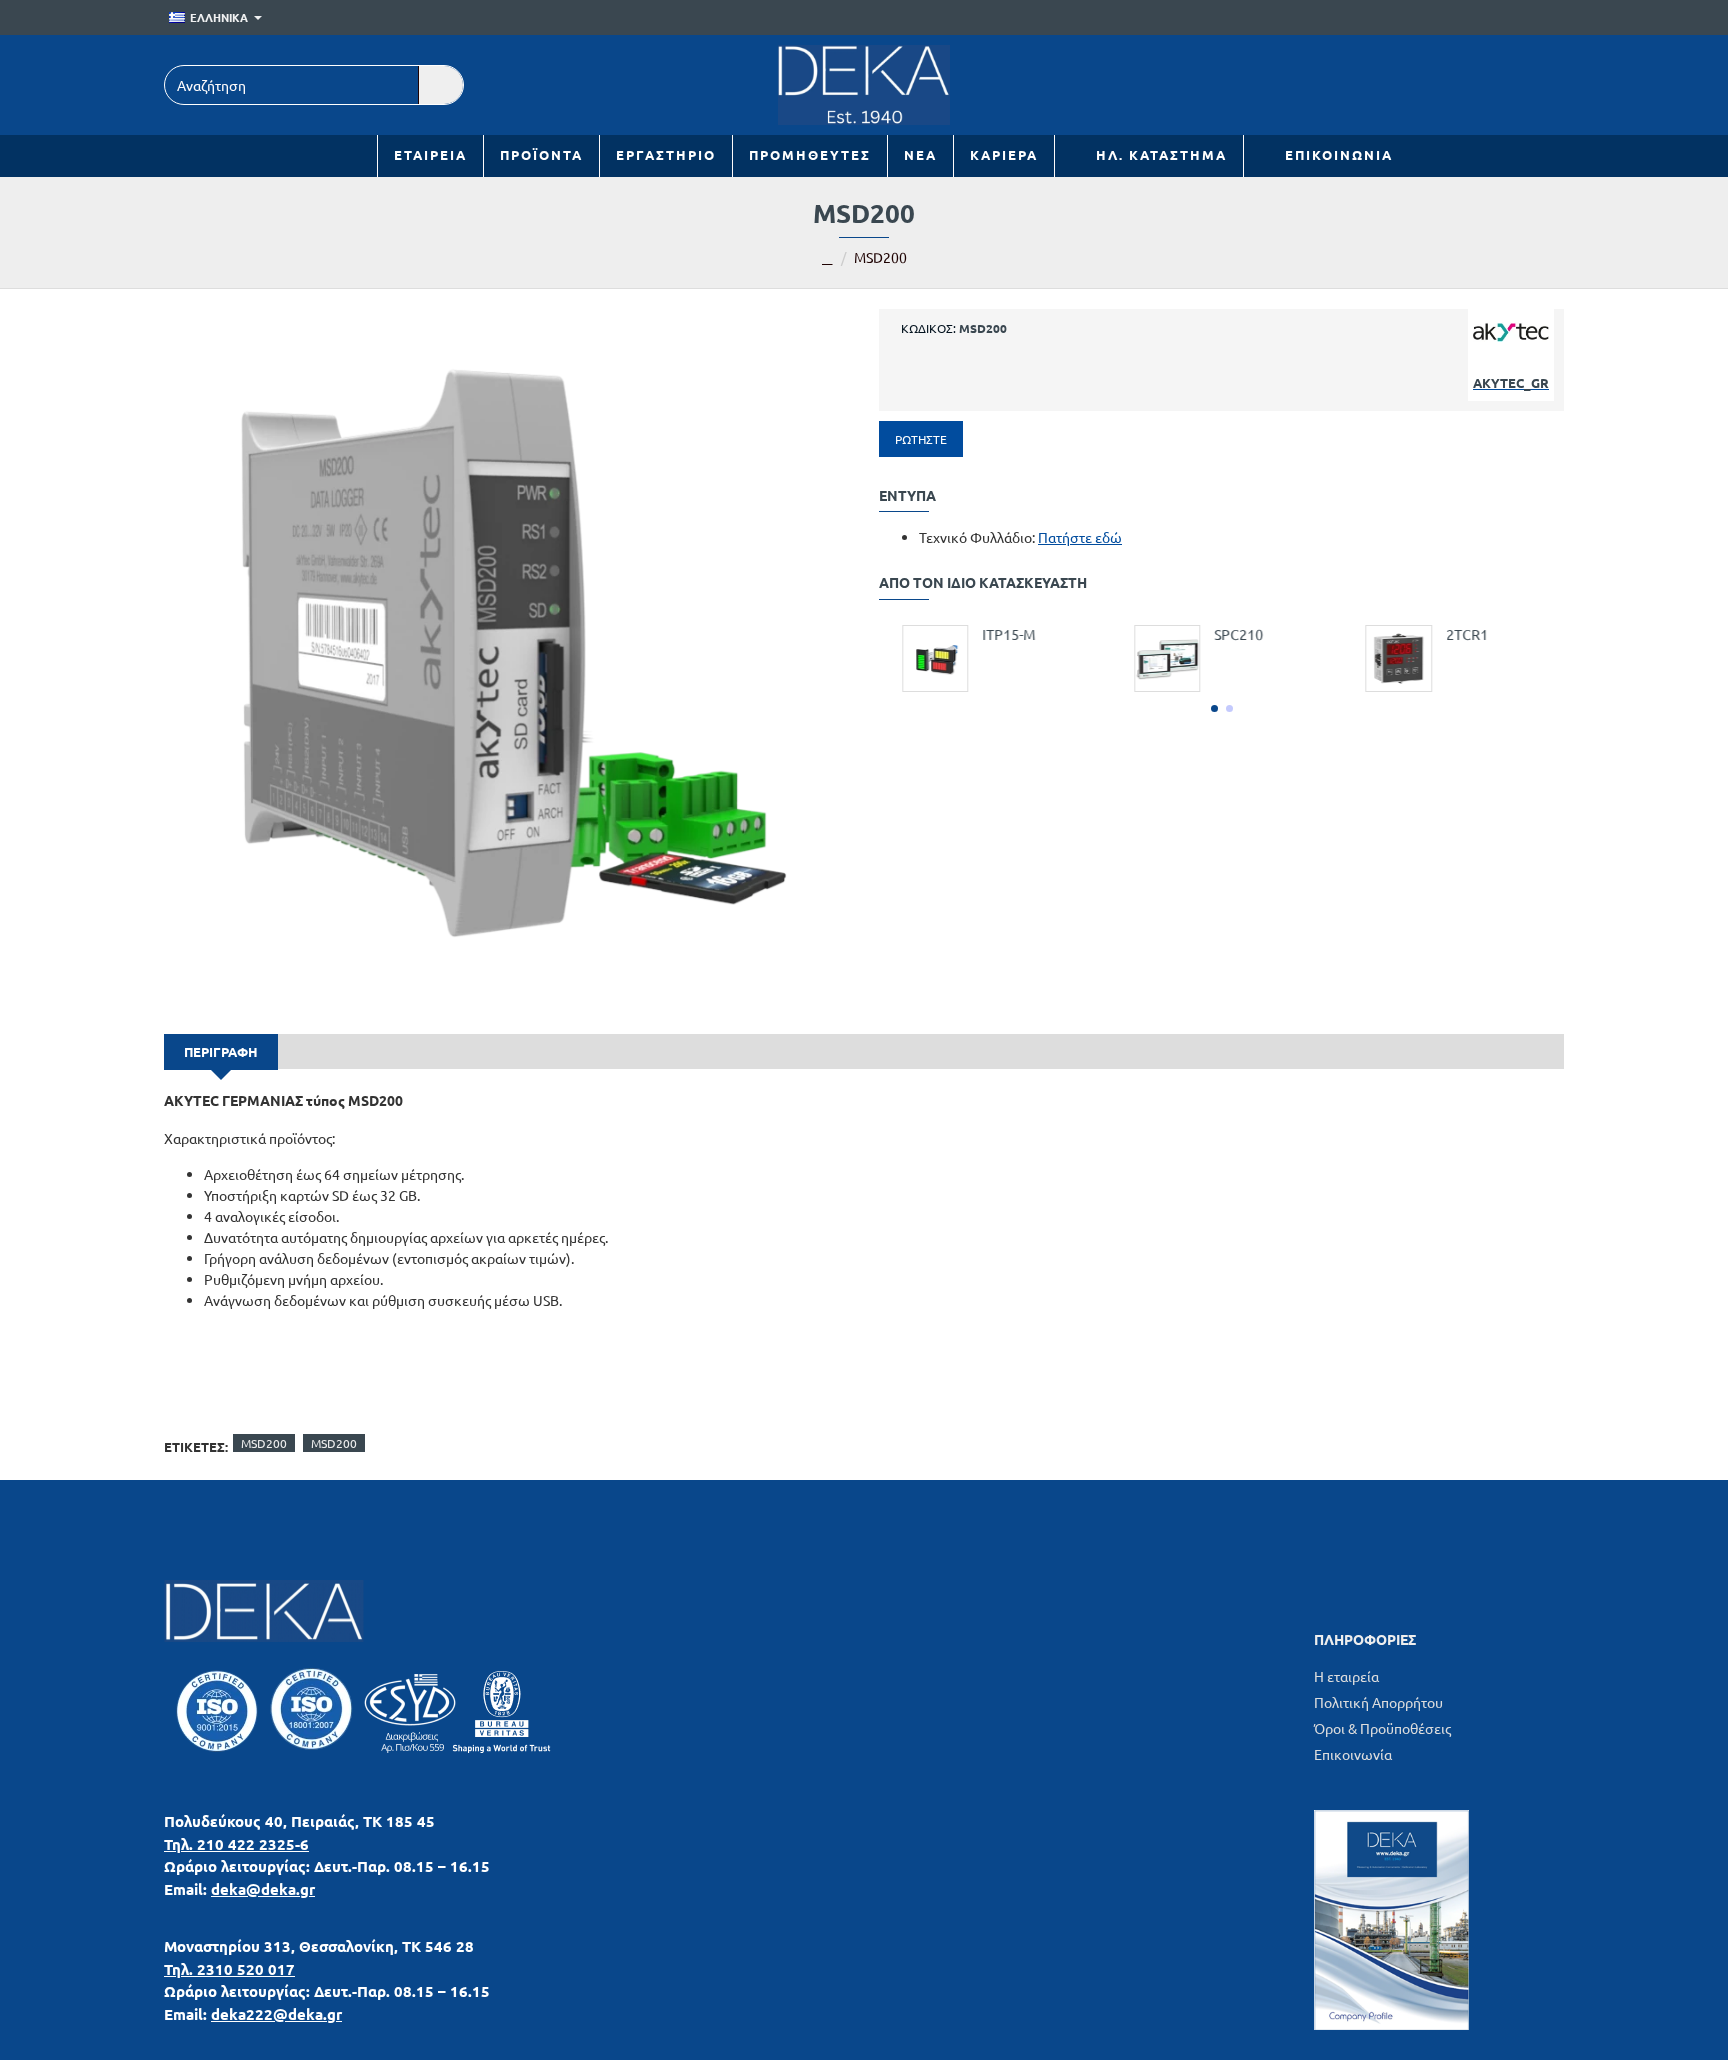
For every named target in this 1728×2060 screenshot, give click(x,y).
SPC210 (1227, 634)
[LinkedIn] (1451, 85)
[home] (827, 259)
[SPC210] (1155, 658)
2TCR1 (1455, 634)
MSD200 (264, 1443)
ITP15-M (997, 634)
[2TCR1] (1387, 658)
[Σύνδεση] (1520, 18)
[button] (1214, 708)
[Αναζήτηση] (440, 85)
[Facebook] (1496, 85)
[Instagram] (1541, 85)
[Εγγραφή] (1549, 18)
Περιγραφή (221, 1051)
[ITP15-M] (924, 658)
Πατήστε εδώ (1080, 537)
